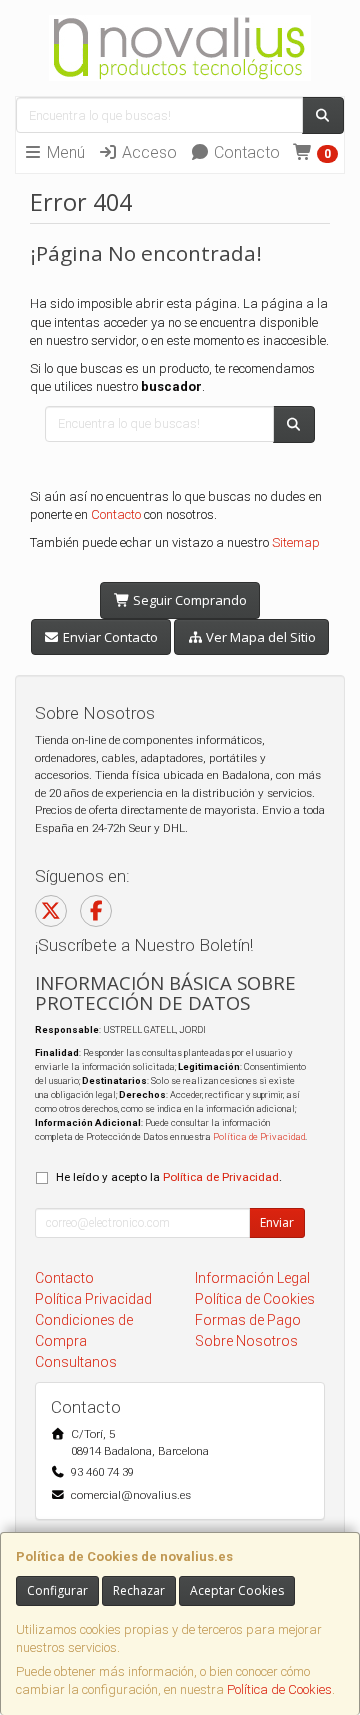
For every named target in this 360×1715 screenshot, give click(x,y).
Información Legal (252, 1278)
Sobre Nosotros (246, 1341)
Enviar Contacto (109, 637)
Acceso (147, 152)
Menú (64, 152)
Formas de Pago (248, 1320)
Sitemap (296, 542)
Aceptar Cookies (237, 1590)
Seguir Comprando (188, 600)
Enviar (277, 1222)
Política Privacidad (93, 1299)
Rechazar (139, 1590)
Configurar (57, 1590)
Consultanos (76, 1362)
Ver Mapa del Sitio (259, 637)
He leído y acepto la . (169, 1177)
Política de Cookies (279, 1689)
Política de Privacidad (259, 1136)
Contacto (245, 152)
